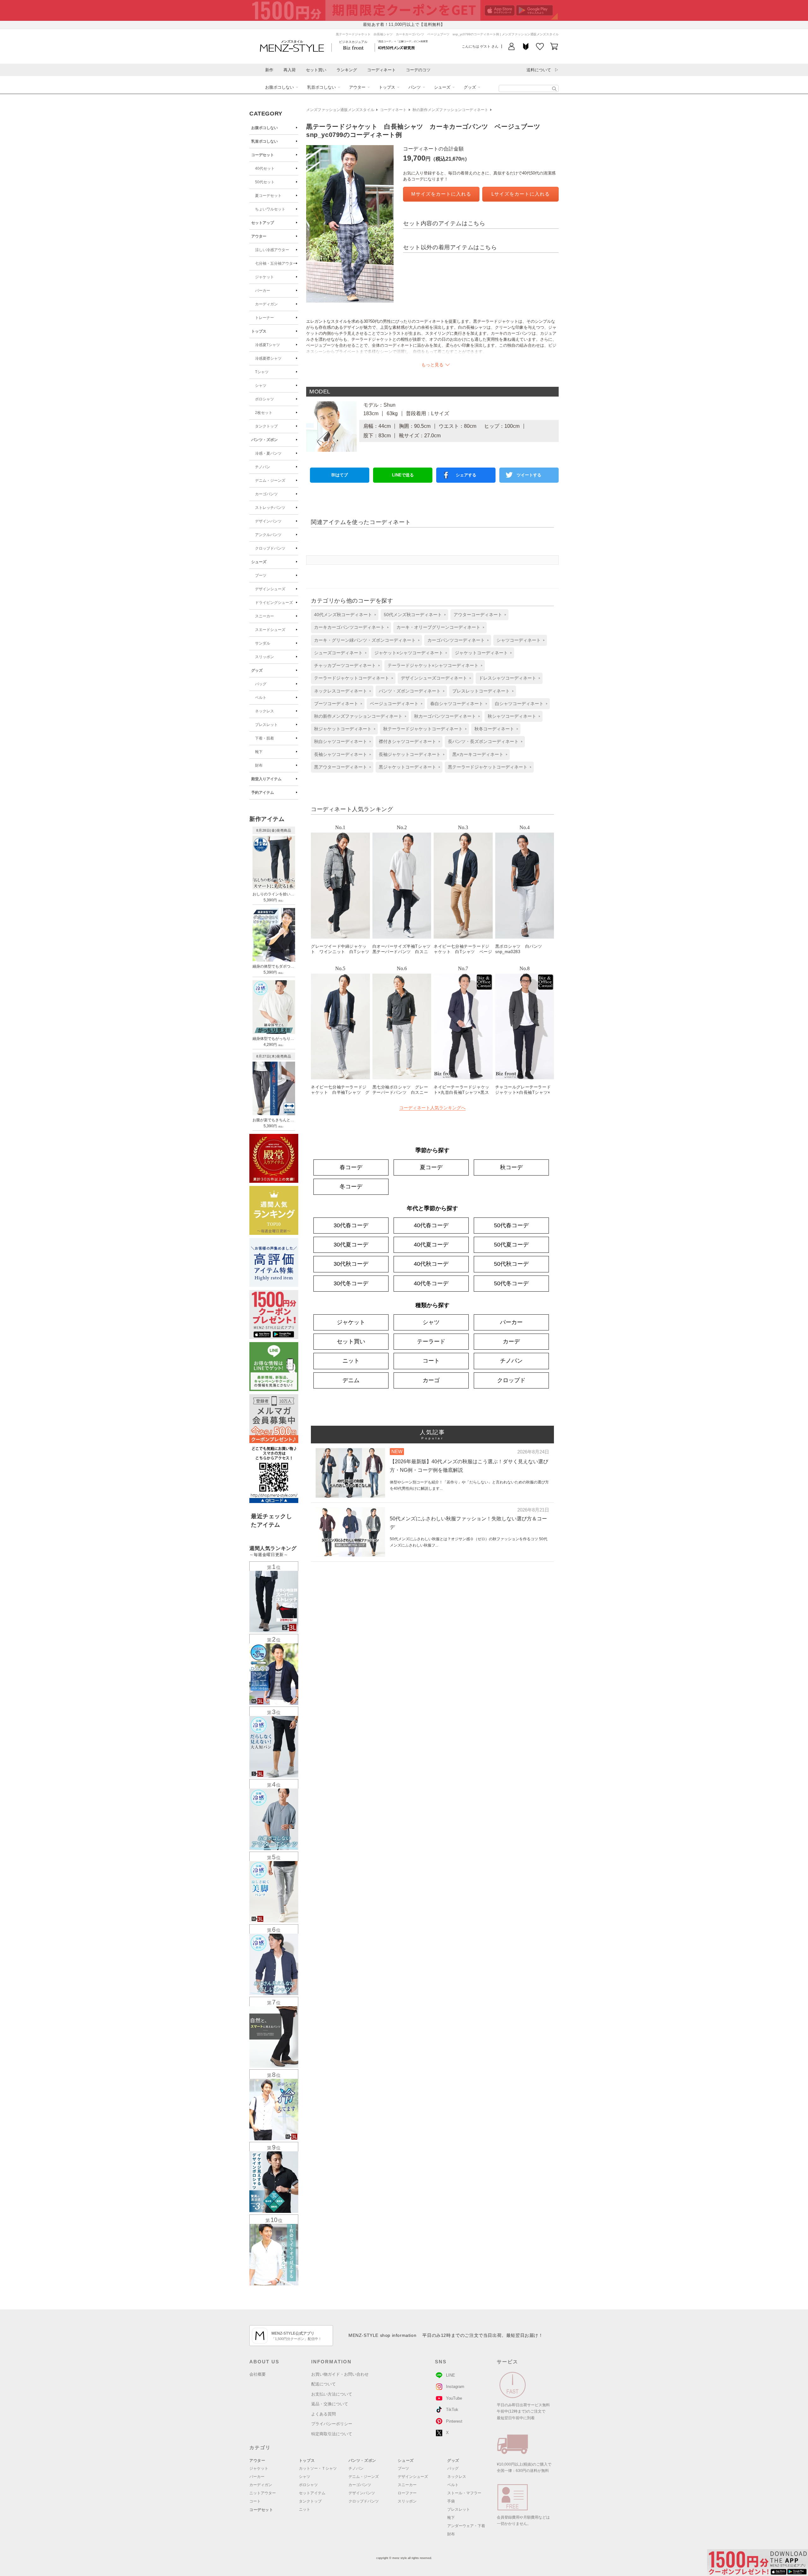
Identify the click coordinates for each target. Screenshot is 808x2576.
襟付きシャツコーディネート (407, 741)
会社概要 (258, 2374)
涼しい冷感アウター (272, 250)
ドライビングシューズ (274, 603)
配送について (324, 2384)
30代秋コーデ (351, 1264)
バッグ (261, 684)
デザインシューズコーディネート (434, 678)
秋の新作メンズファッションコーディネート (450, 110)
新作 (269, 70)
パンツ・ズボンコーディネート (410, 691)
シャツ (261, 386)
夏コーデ (431, 1167)
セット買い (316, 70)
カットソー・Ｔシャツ (318, 2468)
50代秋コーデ (511, 1264)
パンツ (415, 87)
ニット (351, 1361)
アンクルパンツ (268, 535)
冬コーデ (351, 1187)
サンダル (263, 643)
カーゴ (431, 1380)
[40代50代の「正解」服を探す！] (554, 89)
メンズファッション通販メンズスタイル (340, 110)
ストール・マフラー (464, 2493)
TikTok (452, 2410)
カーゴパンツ (266, 494)
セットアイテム (312, 2493)
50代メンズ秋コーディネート (413, 615)
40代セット (265, 168)
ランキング (347, 70)
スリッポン (264, 657)
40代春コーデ (431, 1225)
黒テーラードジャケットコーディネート (488, 767)
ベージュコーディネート (394, 704)
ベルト (261, 698)
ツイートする (529, 475)
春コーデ (351, 1167)
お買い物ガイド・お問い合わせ (340, 2374)
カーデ (511, 1341)
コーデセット (263, 155)
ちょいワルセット (270, 209)
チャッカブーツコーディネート (345, 665)
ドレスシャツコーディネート (508, 678)
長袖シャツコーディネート (341, 754)
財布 (259, 765)
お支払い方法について (332, 2394)
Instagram (455, 2387)
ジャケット (264, 277)
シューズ (442, 87)
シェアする (466, 475)
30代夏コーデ (351, 1245)
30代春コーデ (351, 1225)
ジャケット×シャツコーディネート (409, 653)
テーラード (431, 1341)
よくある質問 (324, 2414)
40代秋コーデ (431, 1264)
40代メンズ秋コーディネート (343, 615)
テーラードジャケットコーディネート (352, 678)
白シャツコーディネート (519, 704)
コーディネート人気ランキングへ (432, 1108)
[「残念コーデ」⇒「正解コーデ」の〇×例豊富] (396, 47)
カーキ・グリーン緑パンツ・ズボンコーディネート (365, 640)
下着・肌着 (264, 738)
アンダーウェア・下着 (466, 2526)
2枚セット (264, 413)
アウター (357, 87)
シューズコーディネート (338, 653)
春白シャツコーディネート (457, 704)
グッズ (470, 87)
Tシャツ (262, 372)
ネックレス (264, 711)
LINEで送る (403, 475)
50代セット (265, 182)
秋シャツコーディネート (512, 716)
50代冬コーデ (511, 1283)
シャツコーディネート (519, 640)
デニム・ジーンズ (270, 480)
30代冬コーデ (351, 1283)
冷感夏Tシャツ (267, 345)
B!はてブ (340, 475)
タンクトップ (266, 426)
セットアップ (263, 223)
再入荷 (290, 70)
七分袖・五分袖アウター (276, 263)
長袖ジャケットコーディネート (410, 754)
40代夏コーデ (431, 1245)
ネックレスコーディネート (341, 691)
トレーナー (264, 318)
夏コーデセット (268, 196)
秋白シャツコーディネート (341, 741)
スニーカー (264, 616)
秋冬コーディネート (494, 729)
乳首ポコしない (321, 87)
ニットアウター (263, 2493)
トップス (387, 87)
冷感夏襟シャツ (268, 358)
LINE (451, 2375)
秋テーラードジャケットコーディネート (423, 729)
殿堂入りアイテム (266, 779)
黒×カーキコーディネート (478, 754)
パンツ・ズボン (264, 440)
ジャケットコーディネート (481, 653)
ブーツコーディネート (336, 704)
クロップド (511, 1380)
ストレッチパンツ (270, 508)
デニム (351, 1380)
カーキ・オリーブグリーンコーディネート (438, 627)
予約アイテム (263, 793)
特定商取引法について (332, 2434)
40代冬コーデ (431, 1283)
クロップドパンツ (270, 548)
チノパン (263, 467)
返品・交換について (330, 2404)
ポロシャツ (264, 399)
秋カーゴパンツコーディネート (445, 716)
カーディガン (266, 304)
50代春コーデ (511, 1225)
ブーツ (261, 575)
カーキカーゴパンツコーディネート (349, 627)
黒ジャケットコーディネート (407, 767)
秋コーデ (511, 1167)
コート (431, 1361)
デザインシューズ (270, 589)
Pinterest (454, 2421)
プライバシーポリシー (332, 2424)
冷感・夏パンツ (268, 453)
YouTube (454, 2398)
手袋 (451, 2501)
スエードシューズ (270, 630)
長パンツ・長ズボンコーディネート (483, 741)
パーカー (263, 291)
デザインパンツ (268, 521)
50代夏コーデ (511, 1245)
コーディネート (381, 70)
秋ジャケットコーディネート (343, 729)
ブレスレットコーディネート (481, 691)
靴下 (259, 752)
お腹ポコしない (279, 87)
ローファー (407, 2493)
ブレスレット (266, 725)
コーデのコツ (418, 70)
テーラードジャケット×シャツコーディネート (433, 665)
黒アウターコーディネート (341, 767)
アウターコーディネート (478, 615)
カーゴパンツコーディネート (456, 640)
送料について (539, 70)
